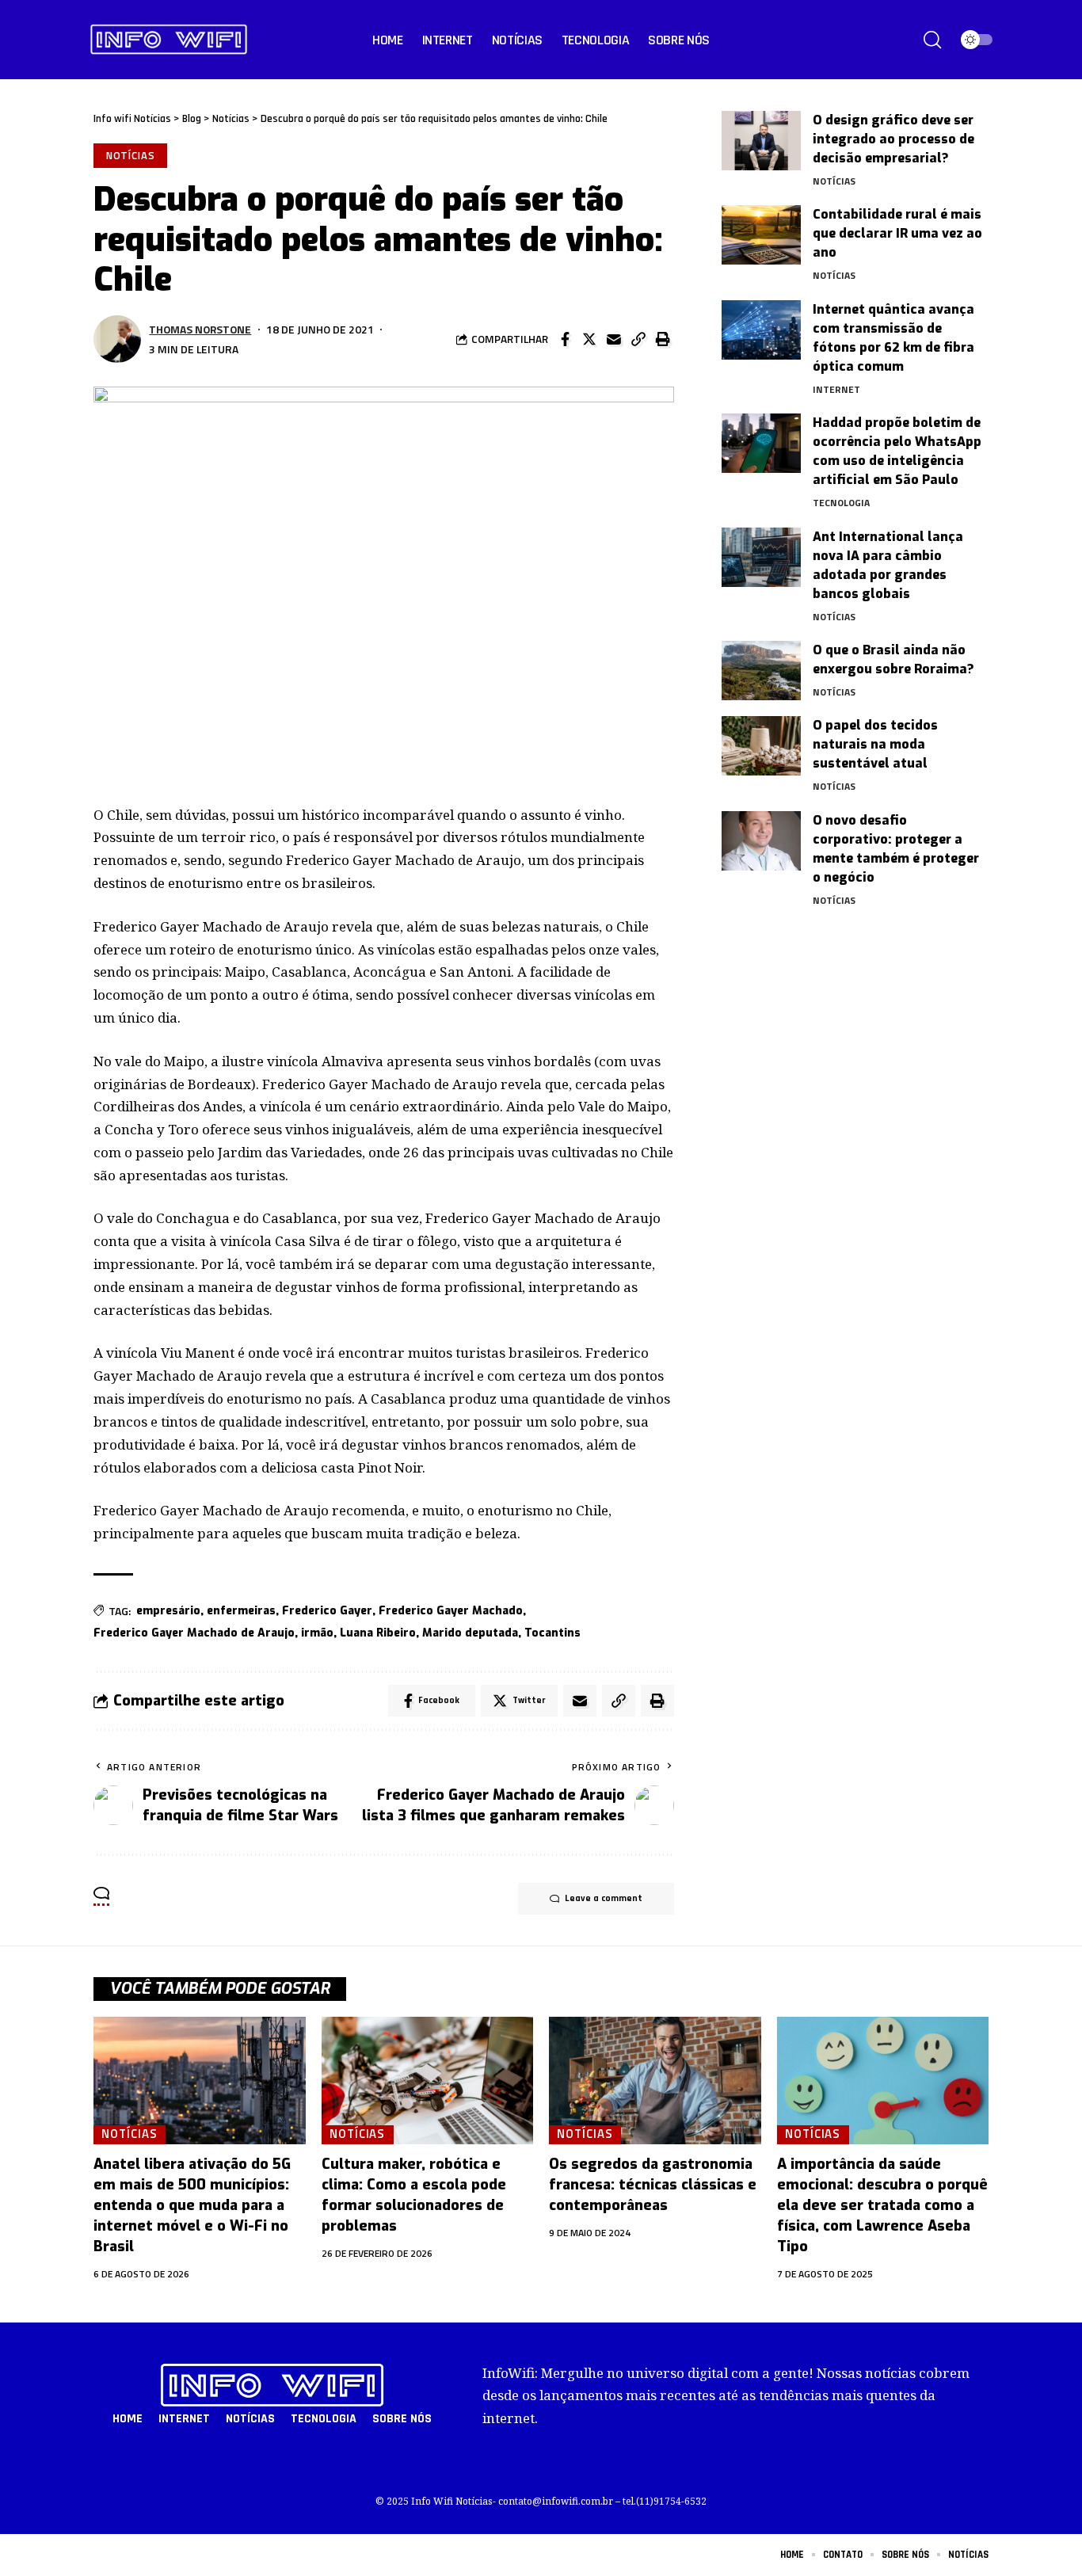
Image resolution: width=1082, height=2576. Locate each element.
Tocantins (552, 1633)
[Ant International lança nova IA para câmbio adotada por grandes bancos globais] (761, 557)
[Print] (663, 339)
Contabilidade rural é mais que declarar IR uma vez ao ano (897, 233)
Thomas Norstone (200, 329)
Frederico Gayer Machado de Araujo (194, 1633)
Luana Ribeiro (378, 1633)
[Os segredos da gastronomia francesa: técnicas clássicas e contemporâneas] (655, 2081)
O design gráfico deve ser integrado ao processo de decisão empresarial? (893, 139)
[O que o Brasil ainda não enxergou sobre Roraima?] (761, 671)
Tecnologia (841, 503)
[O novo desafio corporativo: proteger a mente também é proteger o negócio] (761, 841)
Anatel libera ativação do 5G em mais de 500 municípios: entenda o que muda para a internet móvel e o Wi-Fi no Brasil (192, 2205)
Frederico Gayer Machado (451, 1611)
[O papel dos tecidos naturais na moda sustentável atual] (761, 746)
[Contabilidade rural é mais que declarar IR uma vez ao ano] (761, 235)
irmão (317, 1633)
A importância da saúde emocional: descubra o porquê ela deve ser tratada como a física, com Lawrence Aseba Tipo (882, 2205)
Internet (836, 389)
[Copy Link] (638, 339)
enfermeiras (241, 1611)
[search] (932, 40)
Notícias (131, 155)
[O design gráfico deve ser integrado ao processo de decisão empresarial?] (761, 141)
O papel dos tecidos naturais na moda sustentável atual (875, 744)
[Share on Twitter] (589, 339)
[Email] (614, 339)
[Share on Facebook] (565, 339)
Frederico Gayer (327, 1611)
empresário (168, 1611)
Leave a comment (604, 1898)
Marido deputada (470, 1633)
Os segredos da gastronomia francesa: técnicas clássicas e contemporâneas (653, 2185)
